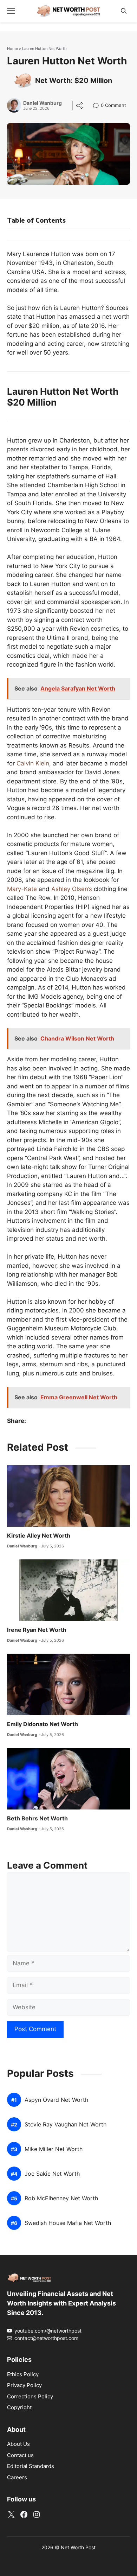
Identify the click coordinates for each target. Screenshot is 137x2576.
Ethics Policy (23, 2374)
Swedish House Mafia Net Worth (68, 2223)
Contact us (20, 2455)
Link (98, 106)
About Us (18, 2444)
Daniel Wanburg (43, 103)
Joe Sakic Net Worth (52, 2174)
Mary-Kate (22, 889)
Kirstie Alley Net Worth (39, 1535)
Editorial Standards (31, 2466)
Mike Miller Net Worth (54, 2149)
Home (12, 49)
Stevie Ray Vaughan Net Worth (66, 2125)
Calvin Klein (33, 763)
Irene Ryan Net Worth (37, 1630)
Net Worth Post (78, 2547)
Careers (17, 2477)
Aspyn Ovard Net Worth (56, 2100)
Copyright (19, 2407)
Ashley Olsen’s (72, 889)
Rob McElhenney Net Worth (61, 2198)
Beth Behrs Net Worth (37, 1818)
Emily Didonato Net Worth (43, 1724)
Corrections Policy (30, 2396)
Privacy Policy (24, 2385)
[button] (124, 11)
